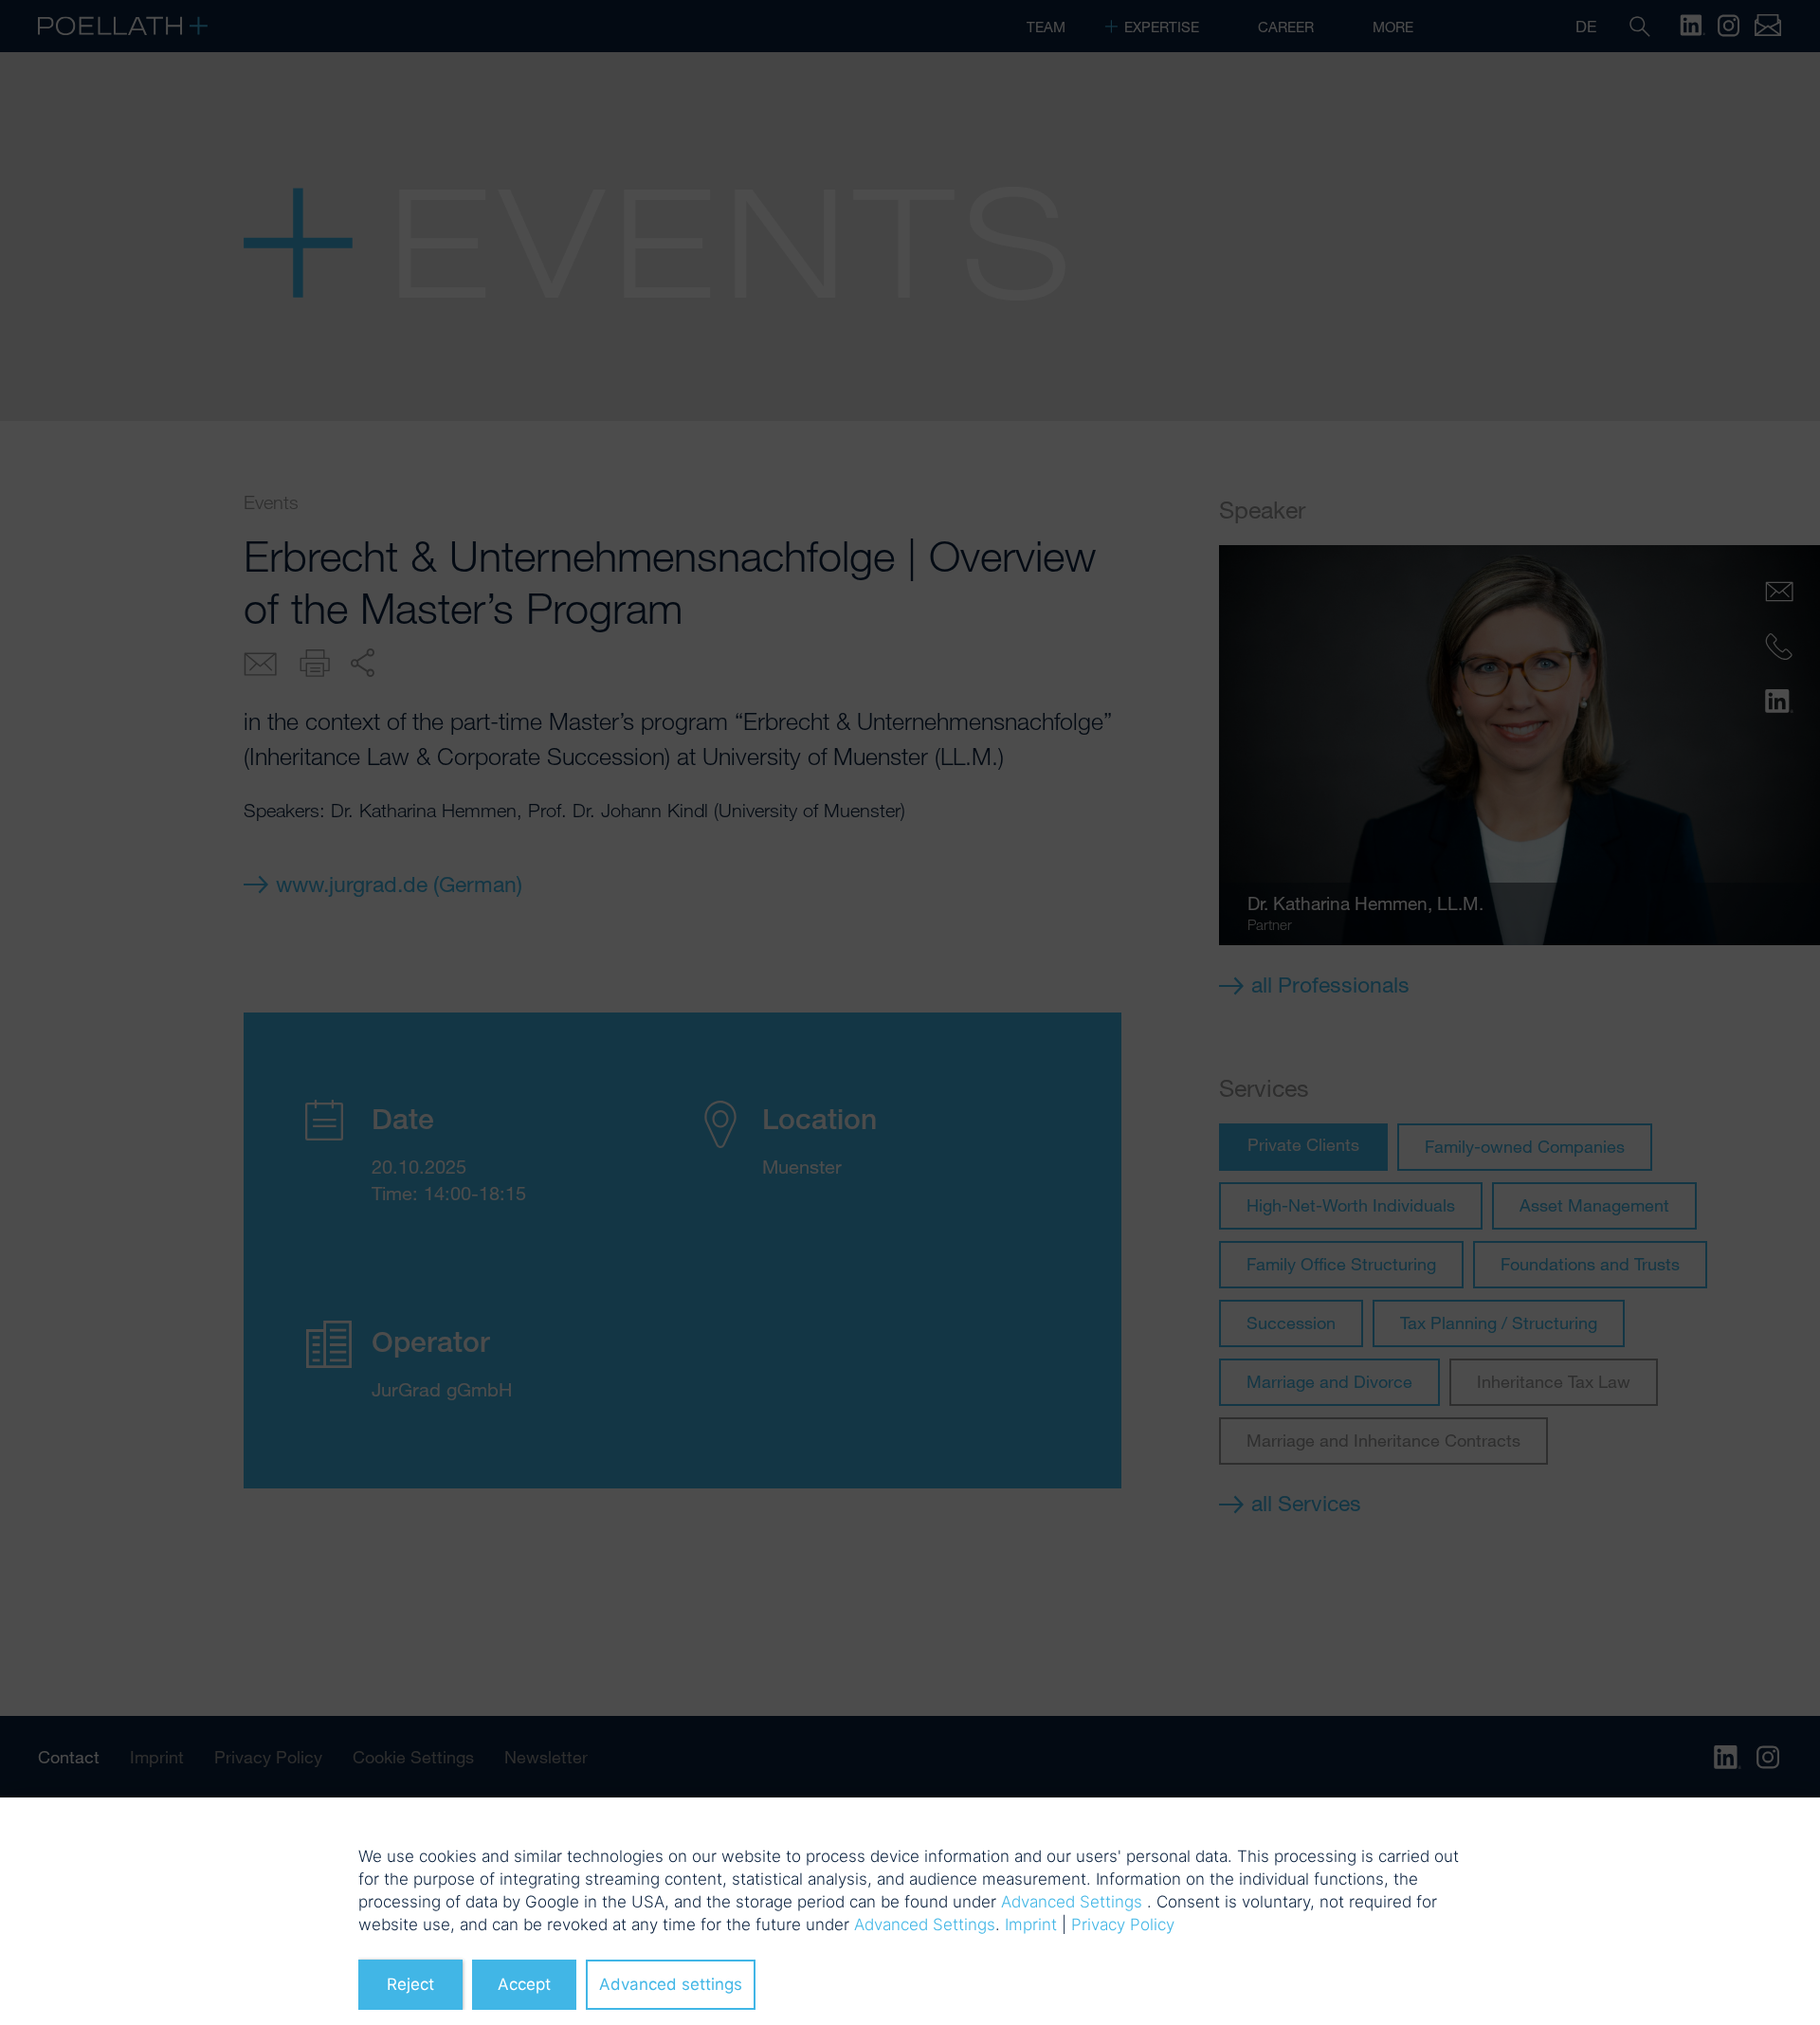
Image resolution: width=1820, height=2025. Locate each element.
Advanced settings (671, 1984)
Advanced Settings (1072, 1902)
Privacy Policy (1123, 1925)
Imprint (1031, 1925)
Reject (410, 1984)
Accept (524, 1984)
